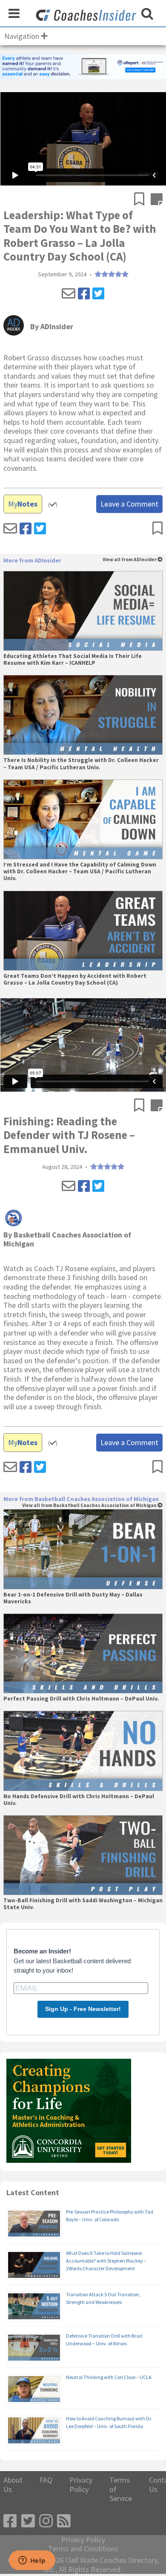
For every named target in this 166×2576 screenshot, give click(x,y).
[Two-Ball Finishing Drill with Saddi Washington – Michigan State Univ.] (83, 1855)
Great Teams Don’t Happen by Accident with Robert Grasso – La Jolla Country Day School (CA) (75, 979)
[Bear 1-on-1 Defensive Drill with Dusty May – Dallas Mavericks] (83, 1549)
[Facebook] (84, 294)
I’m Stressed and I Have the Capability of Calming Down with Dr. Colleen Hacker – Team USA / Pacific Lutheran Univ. (80, 872)
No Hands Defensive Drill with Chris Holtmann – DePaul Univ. (79, 1800)
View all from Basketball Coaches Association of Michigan (90, 1505)
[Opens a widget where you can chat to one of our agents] (32, 2561)
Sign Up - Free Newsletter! (83, 2009)
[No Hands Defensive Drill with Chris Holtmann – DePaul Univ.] (83, 1751)
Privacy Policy (81, 2485)
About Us (13, 2485)
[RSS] (64, 2521)
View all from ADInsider (130, 560)
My (23, 504)
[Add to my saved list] (142, 200)
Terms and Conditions (83, 2549)
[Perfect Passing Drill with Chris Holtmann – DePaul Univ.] (83, 1653)
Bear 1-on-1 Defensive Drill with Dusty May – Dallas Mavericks (73, 1598)
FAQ (46, 2480)
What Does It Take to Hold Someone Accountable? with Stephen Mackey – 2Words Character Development (106, 2261)
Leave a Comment (129, 504)
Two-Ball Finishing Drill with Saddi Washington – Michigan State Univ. (83, 1904)
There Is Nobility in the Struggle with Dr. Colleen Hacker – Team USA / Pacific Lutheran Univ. (81, 764)
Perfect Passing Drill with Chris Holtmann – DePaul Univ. (81, 1699)
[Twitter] (98, 294)
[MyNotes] (157, 200)
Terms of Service (121, 2489)
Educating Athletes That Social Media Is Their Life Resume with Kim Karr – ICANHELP (73, 660)
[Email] (69, 294)
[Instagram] (46, 2521)
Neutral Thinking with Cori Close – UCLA (109, 2377)
